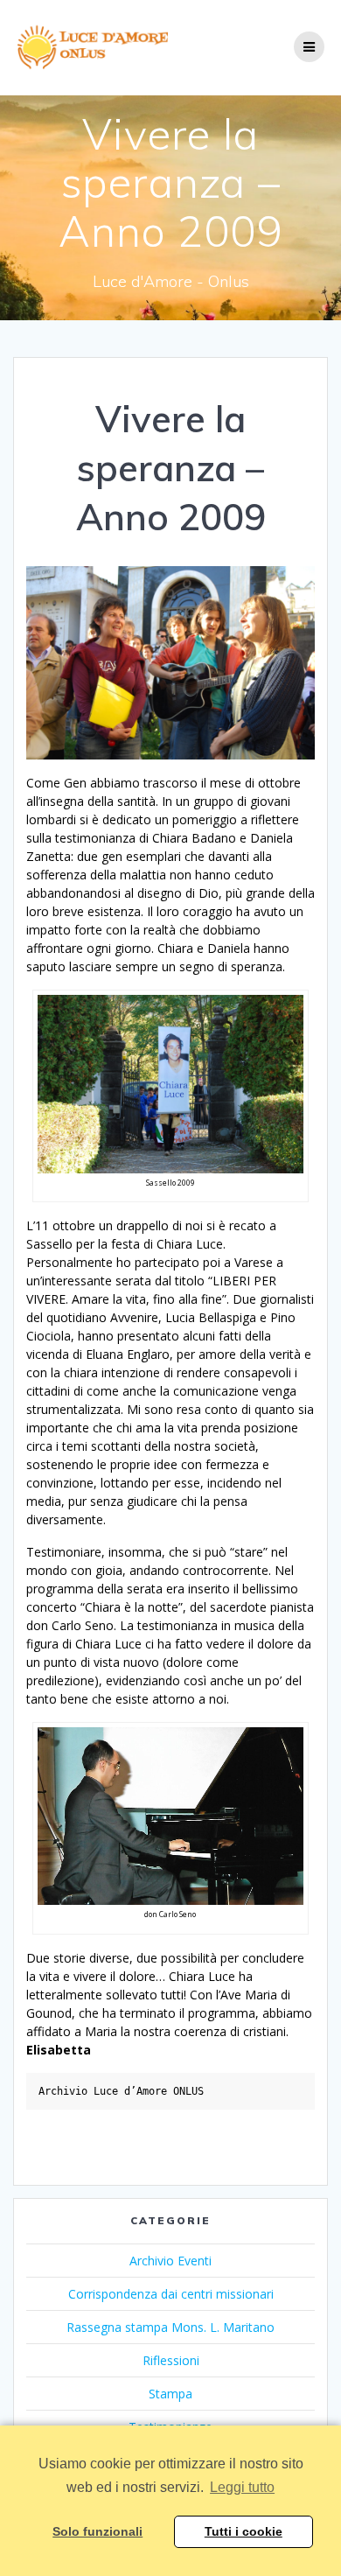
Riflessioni (171, 2360)
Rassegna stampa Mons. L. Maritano (170, 2327)
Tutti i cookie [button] (244, 2531)
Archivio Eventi (170, 2261)
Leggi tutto (242, 2487)
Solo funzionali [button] (97, 2531)
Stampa (170, 2394)
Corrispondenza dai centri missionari (171, 2294)
